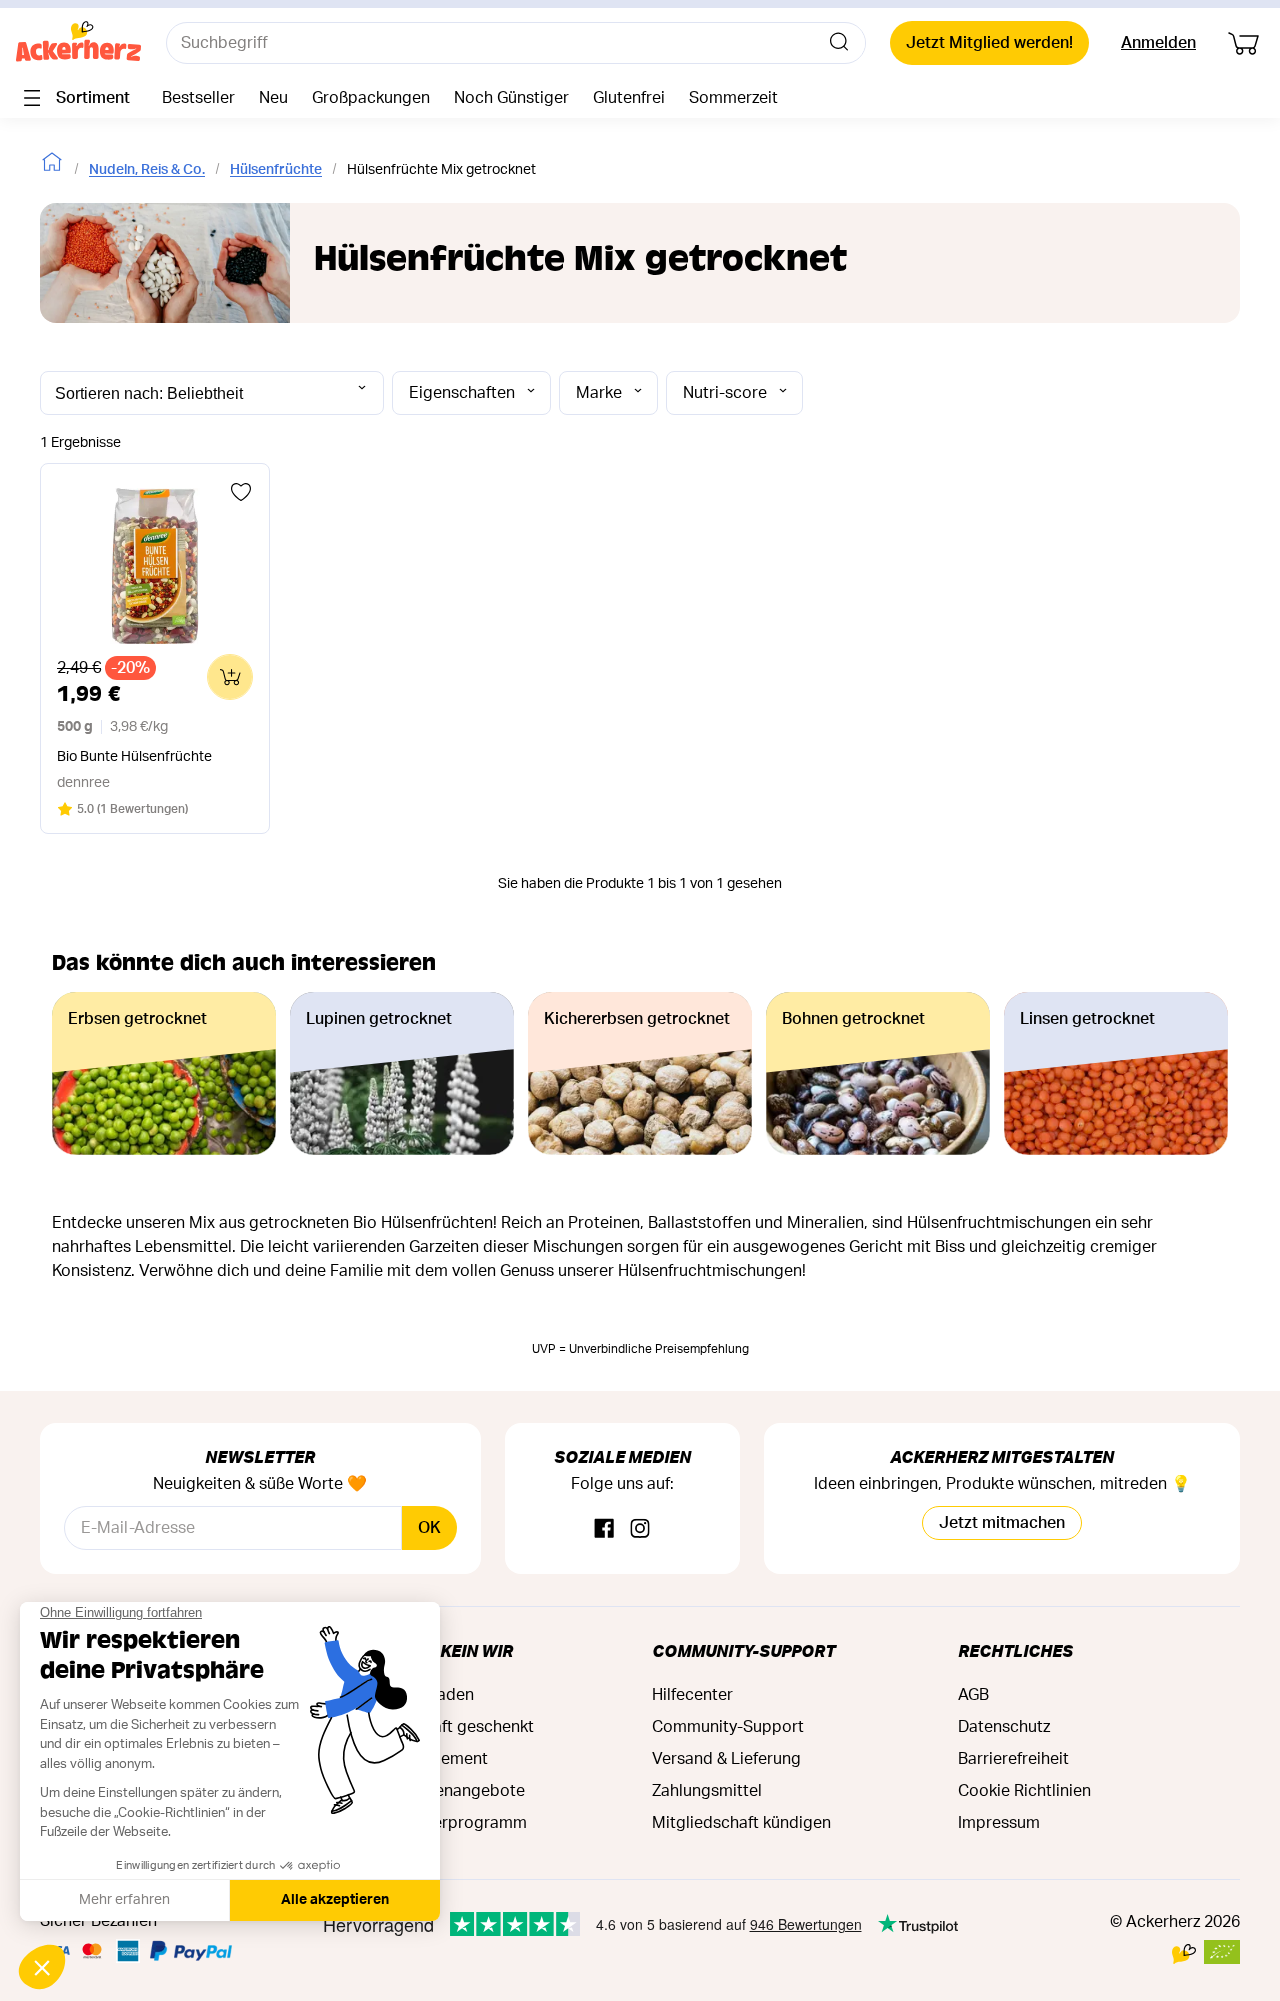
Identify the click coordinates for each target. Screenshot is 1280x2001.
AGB (973, 1695)
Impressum (999, 1823)
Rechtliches (1015, 1650)
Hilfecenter (692, 1695)
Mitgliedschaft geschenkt (440, 1727)
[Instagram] (640, 1529)
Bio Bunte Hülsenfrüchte (134, 757)
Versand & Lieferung (726, 1759)
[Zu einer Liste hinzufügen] (241, 492)
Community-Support (743, 1650)
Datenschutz (1004, 1727)
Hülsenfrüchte (276, 170)
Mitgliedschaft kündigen (741, 1823)
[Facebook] (604, 1529)
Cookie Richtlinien (1024, 1791)
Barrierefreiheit (1013, 1759)
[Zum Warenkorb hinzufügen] (230, 677)
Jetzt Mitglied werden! (989, 43)
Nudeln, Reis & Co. (147, 170)
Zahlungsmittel (707, 1791)
